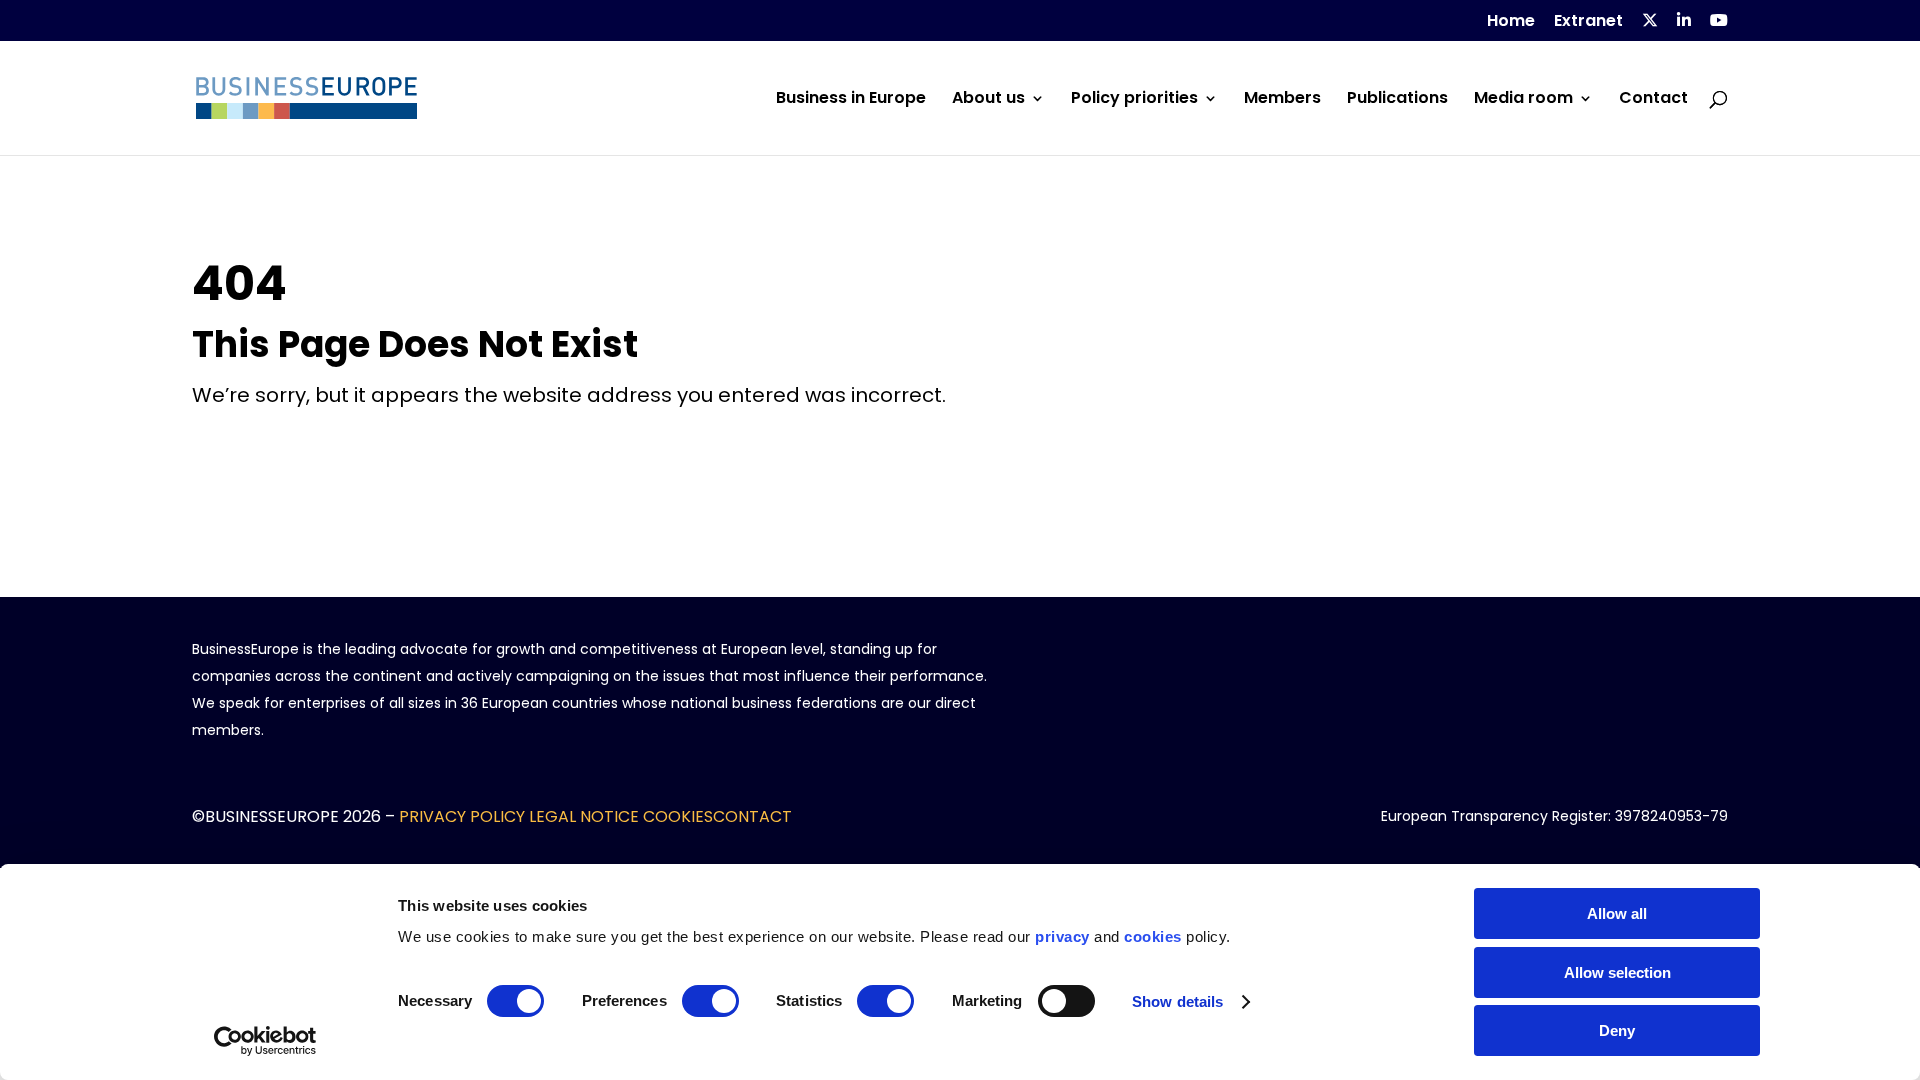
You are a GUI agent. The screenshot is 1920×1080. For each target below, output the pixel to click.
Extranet (1588, 22)
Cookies (678, 816)
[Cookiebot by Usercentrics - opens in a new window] (265, 1041)
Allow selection (1617, 972)
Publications (1397, 100)
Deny (1617, 1030)
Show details (1177, 1001)
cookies (1153, 936)
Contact (1653, 100)
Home (1511, 22)
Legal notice (584, 816)
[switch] (710, 1001)
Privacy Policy (462, 816)
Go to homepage (259, 445)
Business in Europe (851, 100)
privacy (1062, 936)
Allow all (1617, 913)
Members (1282, 100)
